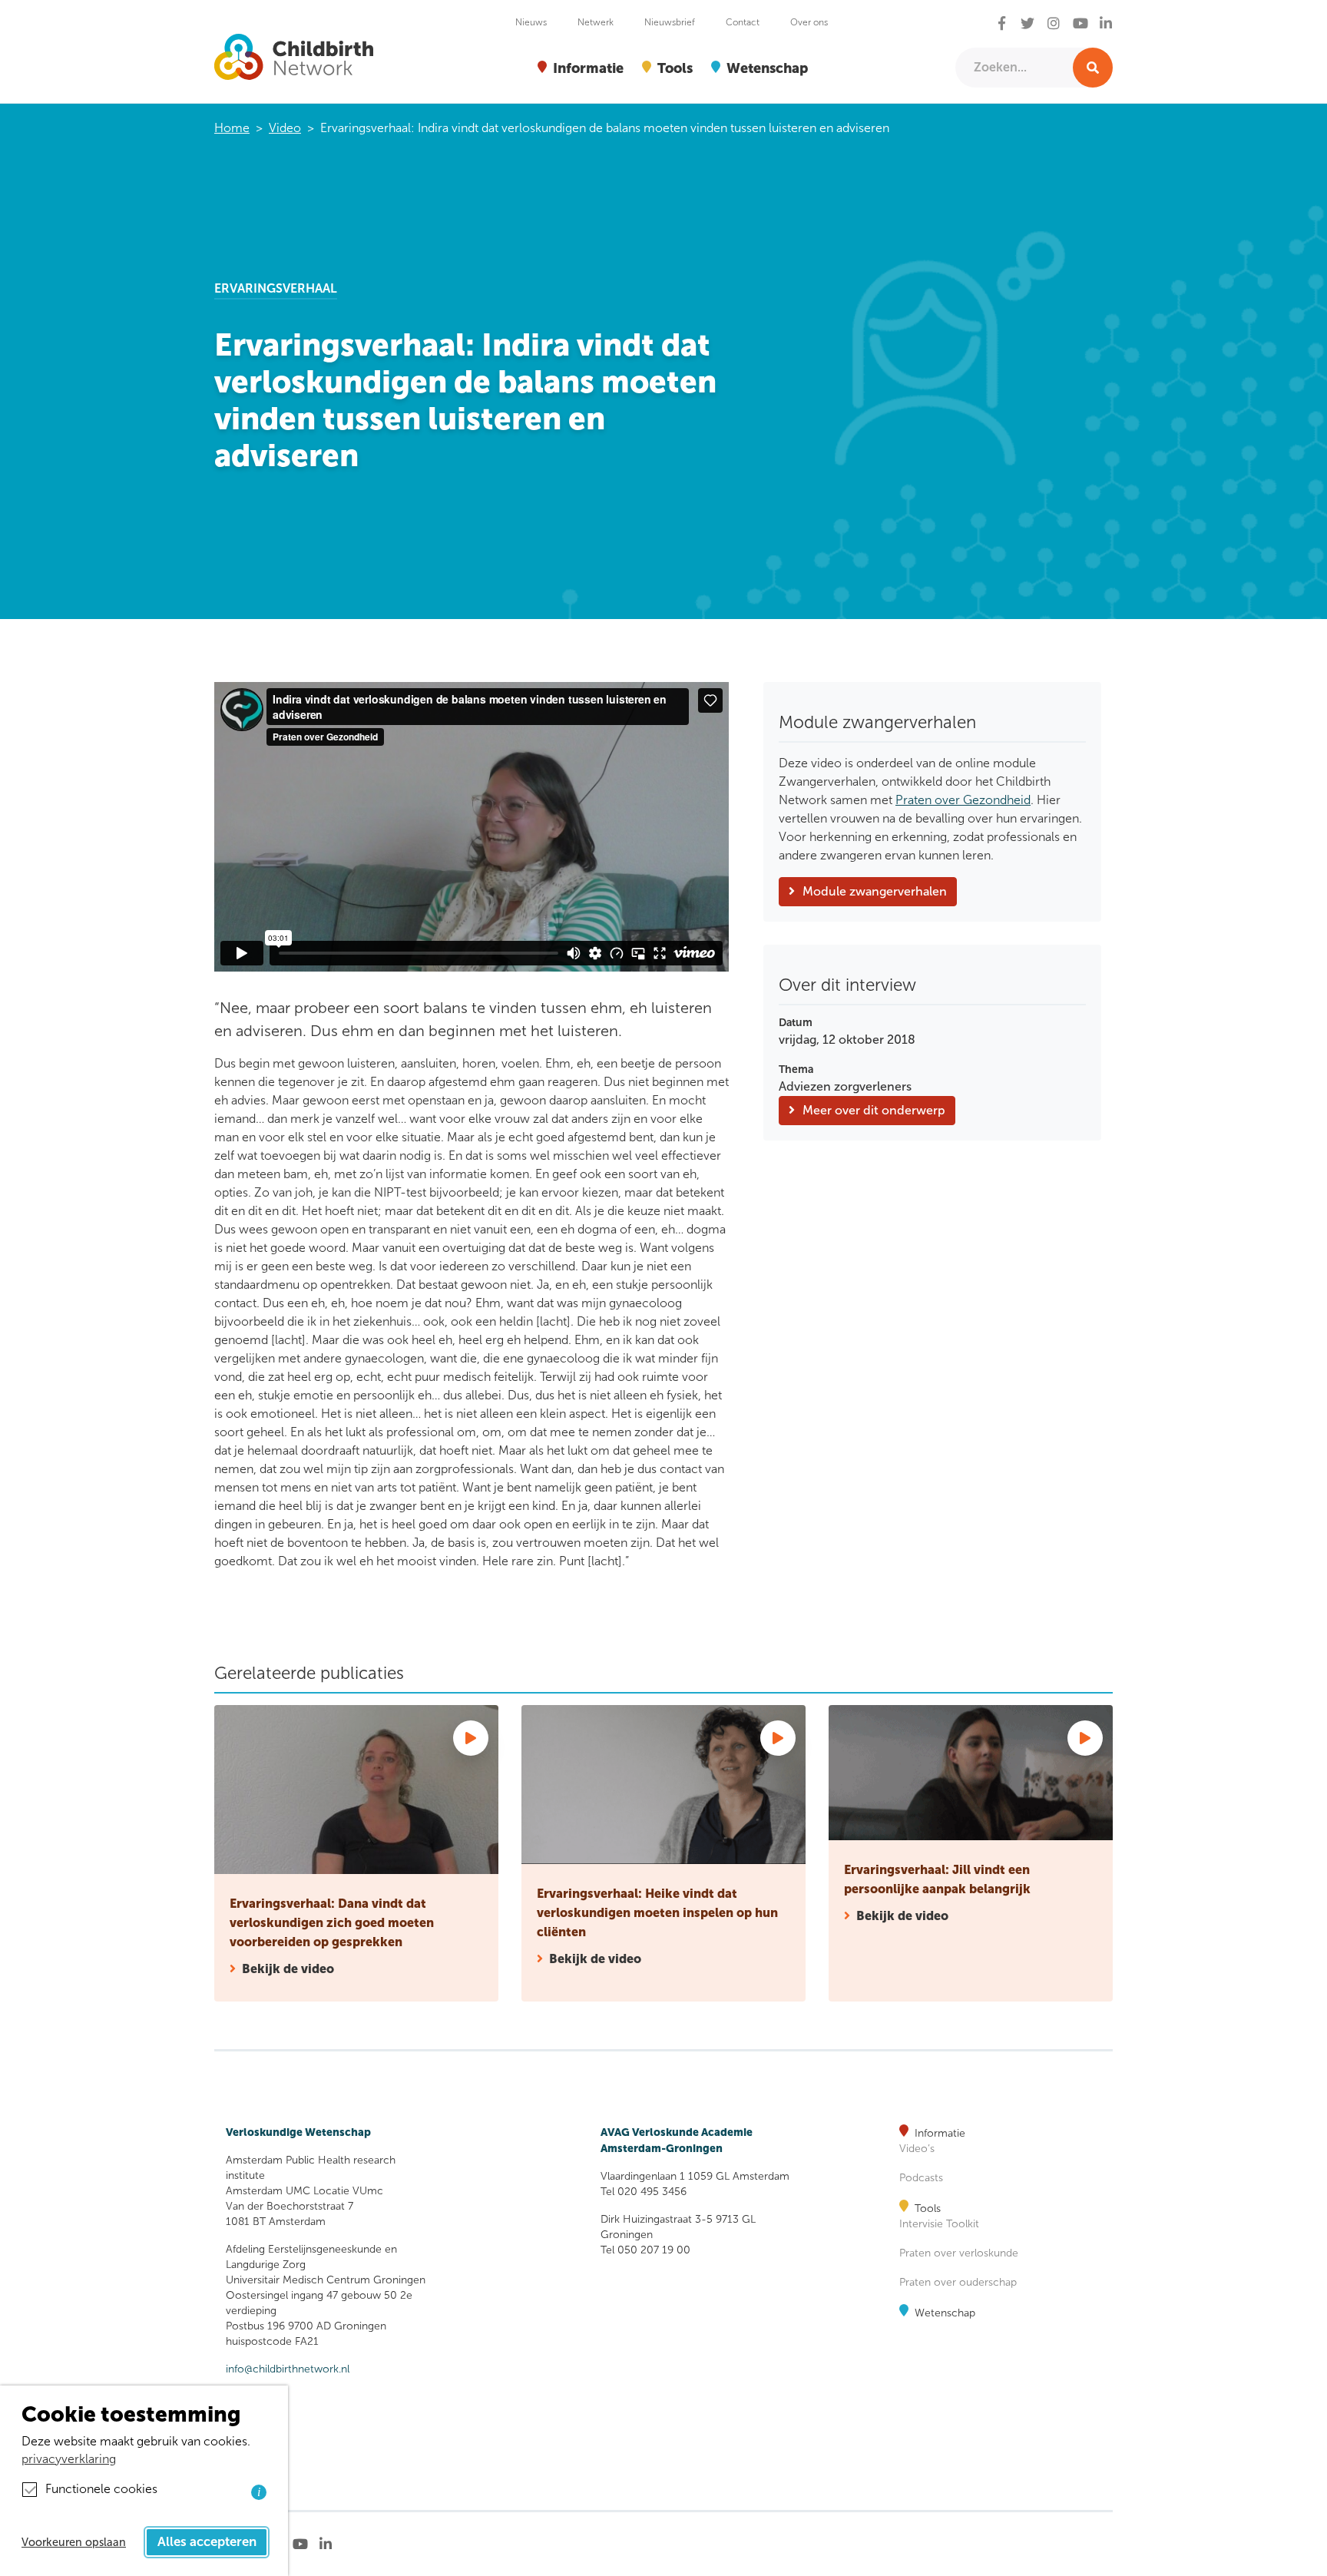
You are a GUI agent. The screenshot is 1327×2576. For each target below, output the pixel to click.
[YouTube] (1080, 24)
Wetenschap (945, 2313)
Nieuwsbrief (670, 22)
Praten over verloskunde (959, 2253)
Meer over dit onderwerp (874, 1110)
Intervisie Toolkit (939, 2224)
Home (232, 128)
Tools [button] (675, 68)
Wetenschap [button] (767, 68)
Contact (743, 22)
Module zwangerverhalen (875, 891)
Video (285, 128)
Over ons (809, 22)
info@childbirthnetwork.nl (288, 2369)
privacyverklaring (69, 2459)
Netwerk (596, 22)
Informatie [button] (588, 68)
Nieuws (531, 22)
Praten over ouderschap (958, 2282)
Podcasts (921, 2178)
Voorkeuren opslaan (74, 2542)
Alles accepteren (207, 2542)
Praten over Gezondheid (963, 800)
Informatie (940, 2133)
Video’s (917, 2149)
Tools (928, 2208)
